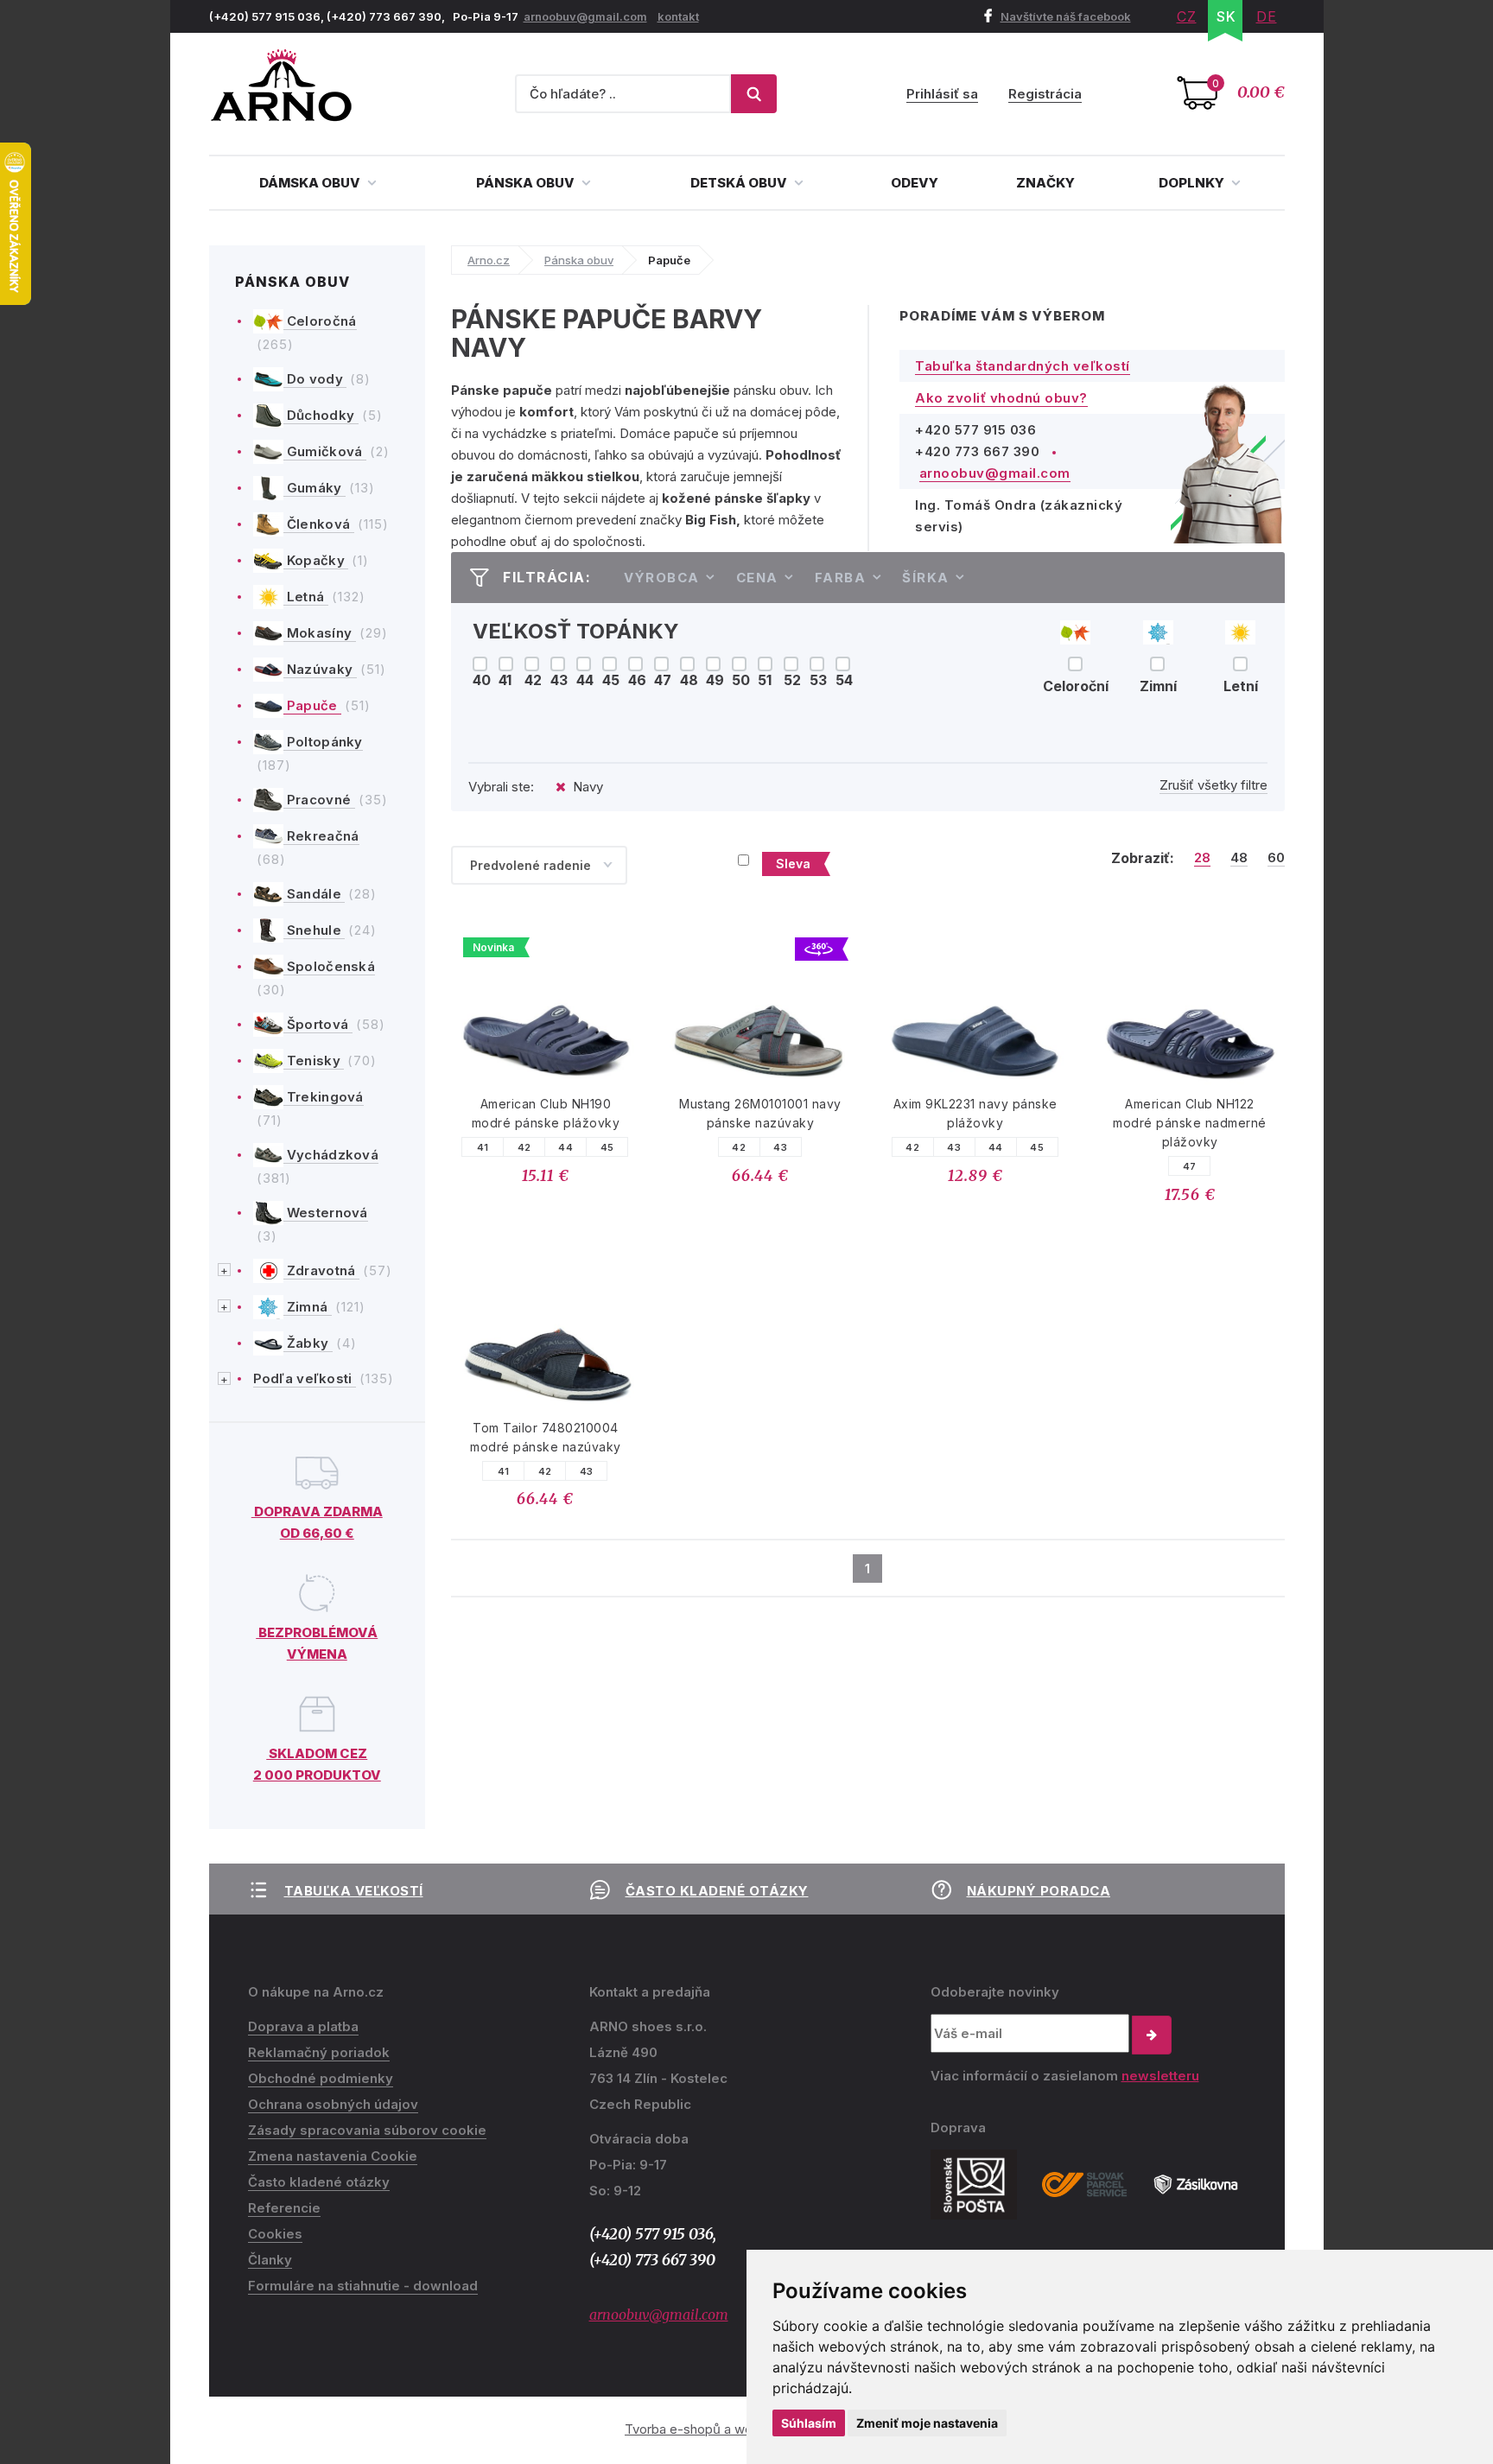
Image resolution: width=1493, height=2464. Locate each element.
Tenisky (314, 1061)
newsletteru (1160, 2076)
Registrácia (1045, 94)
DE (1267, 16)
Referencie (284, 2208)
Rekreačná (321, 836)
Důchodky (321, 415)
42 (524, 1147)
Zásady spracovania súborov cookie (367, 2130)
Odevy (915, 183)
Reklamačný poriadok (319, 2052)
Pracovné (319, 800)
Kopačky (316, 560)
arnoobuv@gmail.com (585, 16)
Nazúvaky (320, 669)
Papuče (312, 705)
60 (1276, 858)
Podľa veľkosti (305, 1378)
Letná (306, 597)
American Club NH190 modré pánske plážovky (546, 1113)
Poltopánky (323, 742)
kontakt (678, 16)
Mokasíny (320, 633)
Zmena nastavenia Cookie (333, 2156)
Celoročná (320, 321)
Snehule (314, 930)
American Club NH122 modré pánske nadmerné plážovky (1190, 1123)
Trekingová (324, 1097)
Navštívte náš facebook (1066, 16)
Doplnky (1193, 183)
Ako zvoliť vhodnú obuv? (1001, 398)
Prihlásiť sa (942, 94)
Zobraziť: (1143, 858)
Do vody (315, 379)
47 (1190, 1166)
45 (607, 1147)
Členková (319, 524)
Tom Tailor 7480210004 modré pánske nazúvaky (546, 1437)
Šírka (926, 578)
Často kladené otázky (717, 1891)
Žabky (308, 1343)
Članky (270, 2260)
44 (565, 1147)
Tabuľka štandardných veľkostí (1023, 366)
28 (1202, 858)
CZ (1187, 16)
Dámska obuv (311, 183)
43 (780, 1147)
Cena (757, 578)
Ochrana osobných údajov (333, 2104)
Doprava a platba (303, 2026)
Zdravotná (321, 1270)
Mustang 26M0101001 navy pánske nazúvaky (760, 1113)
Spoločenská (330, 966)
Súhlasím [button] (809, 2423)
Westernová (326, 1213)
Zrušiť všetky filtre (1213, 785)
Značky (1045, 183)
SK (1226, 16)
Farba (841, 578)
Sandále (314, 894)
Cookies (275, 2234)
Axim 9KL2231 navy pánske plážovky (975, 1113)
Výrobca (662, 578)
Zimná (308, 1307)
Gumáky (314, 488)
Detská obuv (740, 183)
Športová (318, 1024)
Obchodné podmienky (321, 2078)
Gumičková (325, 451)
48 (1239, 858)
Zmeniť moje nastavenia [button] (927, 2423)
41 (483, 1147)
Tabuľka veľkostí (354, 1891)
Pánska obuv (527, 183)
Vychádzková (331, 1155)
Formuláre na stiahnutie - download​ (363, 2286)
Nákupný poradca (1039, 1891)
